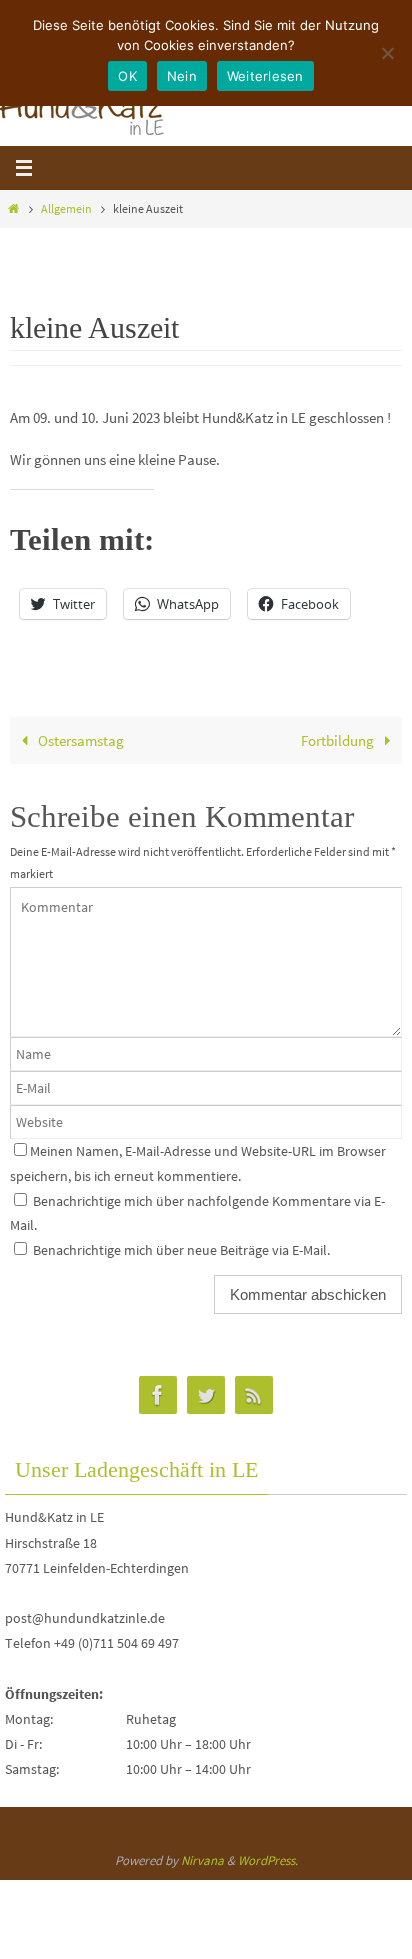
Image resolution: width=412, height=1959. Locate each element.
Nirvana (202, 1860)
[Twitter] (206, 1395)
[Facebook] (158, 1395)
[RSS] (254, 1395)
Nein (182, 76)
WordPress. (268, 1860)
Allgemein (66, 208)
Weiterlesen (265, 76)
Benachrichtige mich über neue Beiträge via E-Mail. (181, 1250)
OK (127, 76)
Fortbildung (339, 740)
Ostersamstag (79, 740)
